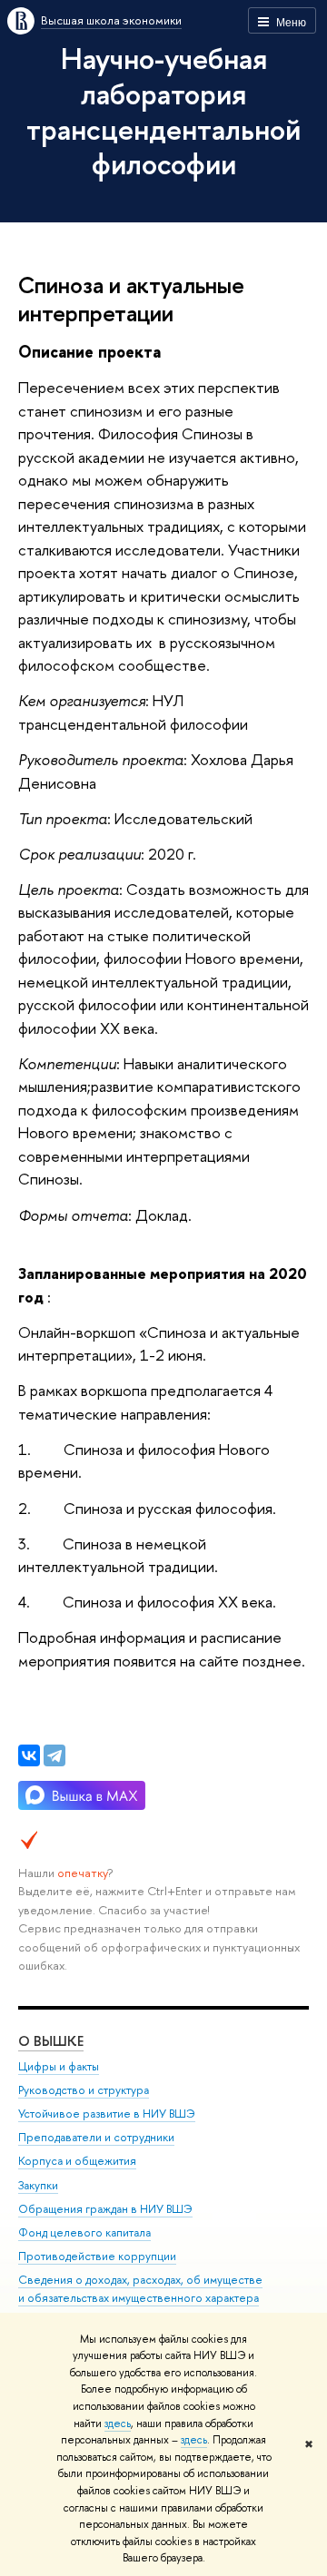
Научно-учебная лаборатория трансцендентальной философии (163, 111)
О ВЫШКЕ (51, 2041)
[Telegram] (54, 1755)
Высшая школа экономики (111, 20)
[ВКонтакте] (29, 1755)
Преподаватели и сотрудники (96, 2137)
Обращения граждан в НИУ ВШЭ (105, 2209)
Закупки (38, 2185)
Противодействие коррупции (97, 2256)
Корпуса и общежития (77, 2161)
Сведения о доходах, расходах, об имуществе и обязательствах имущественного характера (140, 2289)
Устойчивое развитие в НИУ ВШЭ (107, 2114)
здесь (118, 2424)
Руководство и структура (84, 2090)
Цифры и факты (59, 2066)
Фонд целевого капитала (84, 2232)
